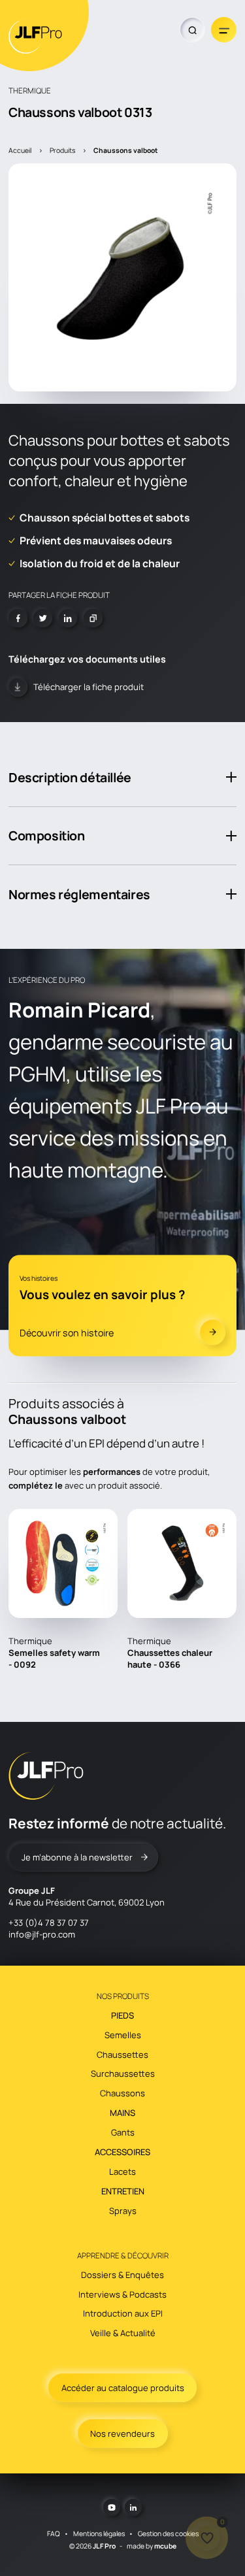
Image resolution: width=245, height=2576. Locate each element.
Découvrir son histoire (67, 1332)
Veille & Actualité (123, 2333)
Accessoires (122, 2152)
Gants (123, 2132)
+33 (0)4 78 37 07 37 (49, 1923)
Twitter (43, 619)
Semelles (123, 2035)
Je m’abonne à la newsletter (77, 1857)
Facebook (18, 619)
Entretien (123, 2191)
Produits (62, 150)
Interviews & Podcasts (122, 2294)
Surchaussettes (123, 2073)
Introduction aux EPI (123, 2313)
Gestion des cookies (168, 2534)
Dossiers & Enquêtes (122, 2275)
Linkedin (68, 619)
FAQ (54, 2534)
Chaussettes (122, 2055)
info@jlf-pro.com (42, 1934)
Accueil (20, 150)
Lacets (122, 2171)
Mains (122, 2113)
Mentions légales (99, 2534)
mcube (165, 2546)
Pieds (122, 2015)
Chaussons (122, 2093)
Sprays (123, 2211)
